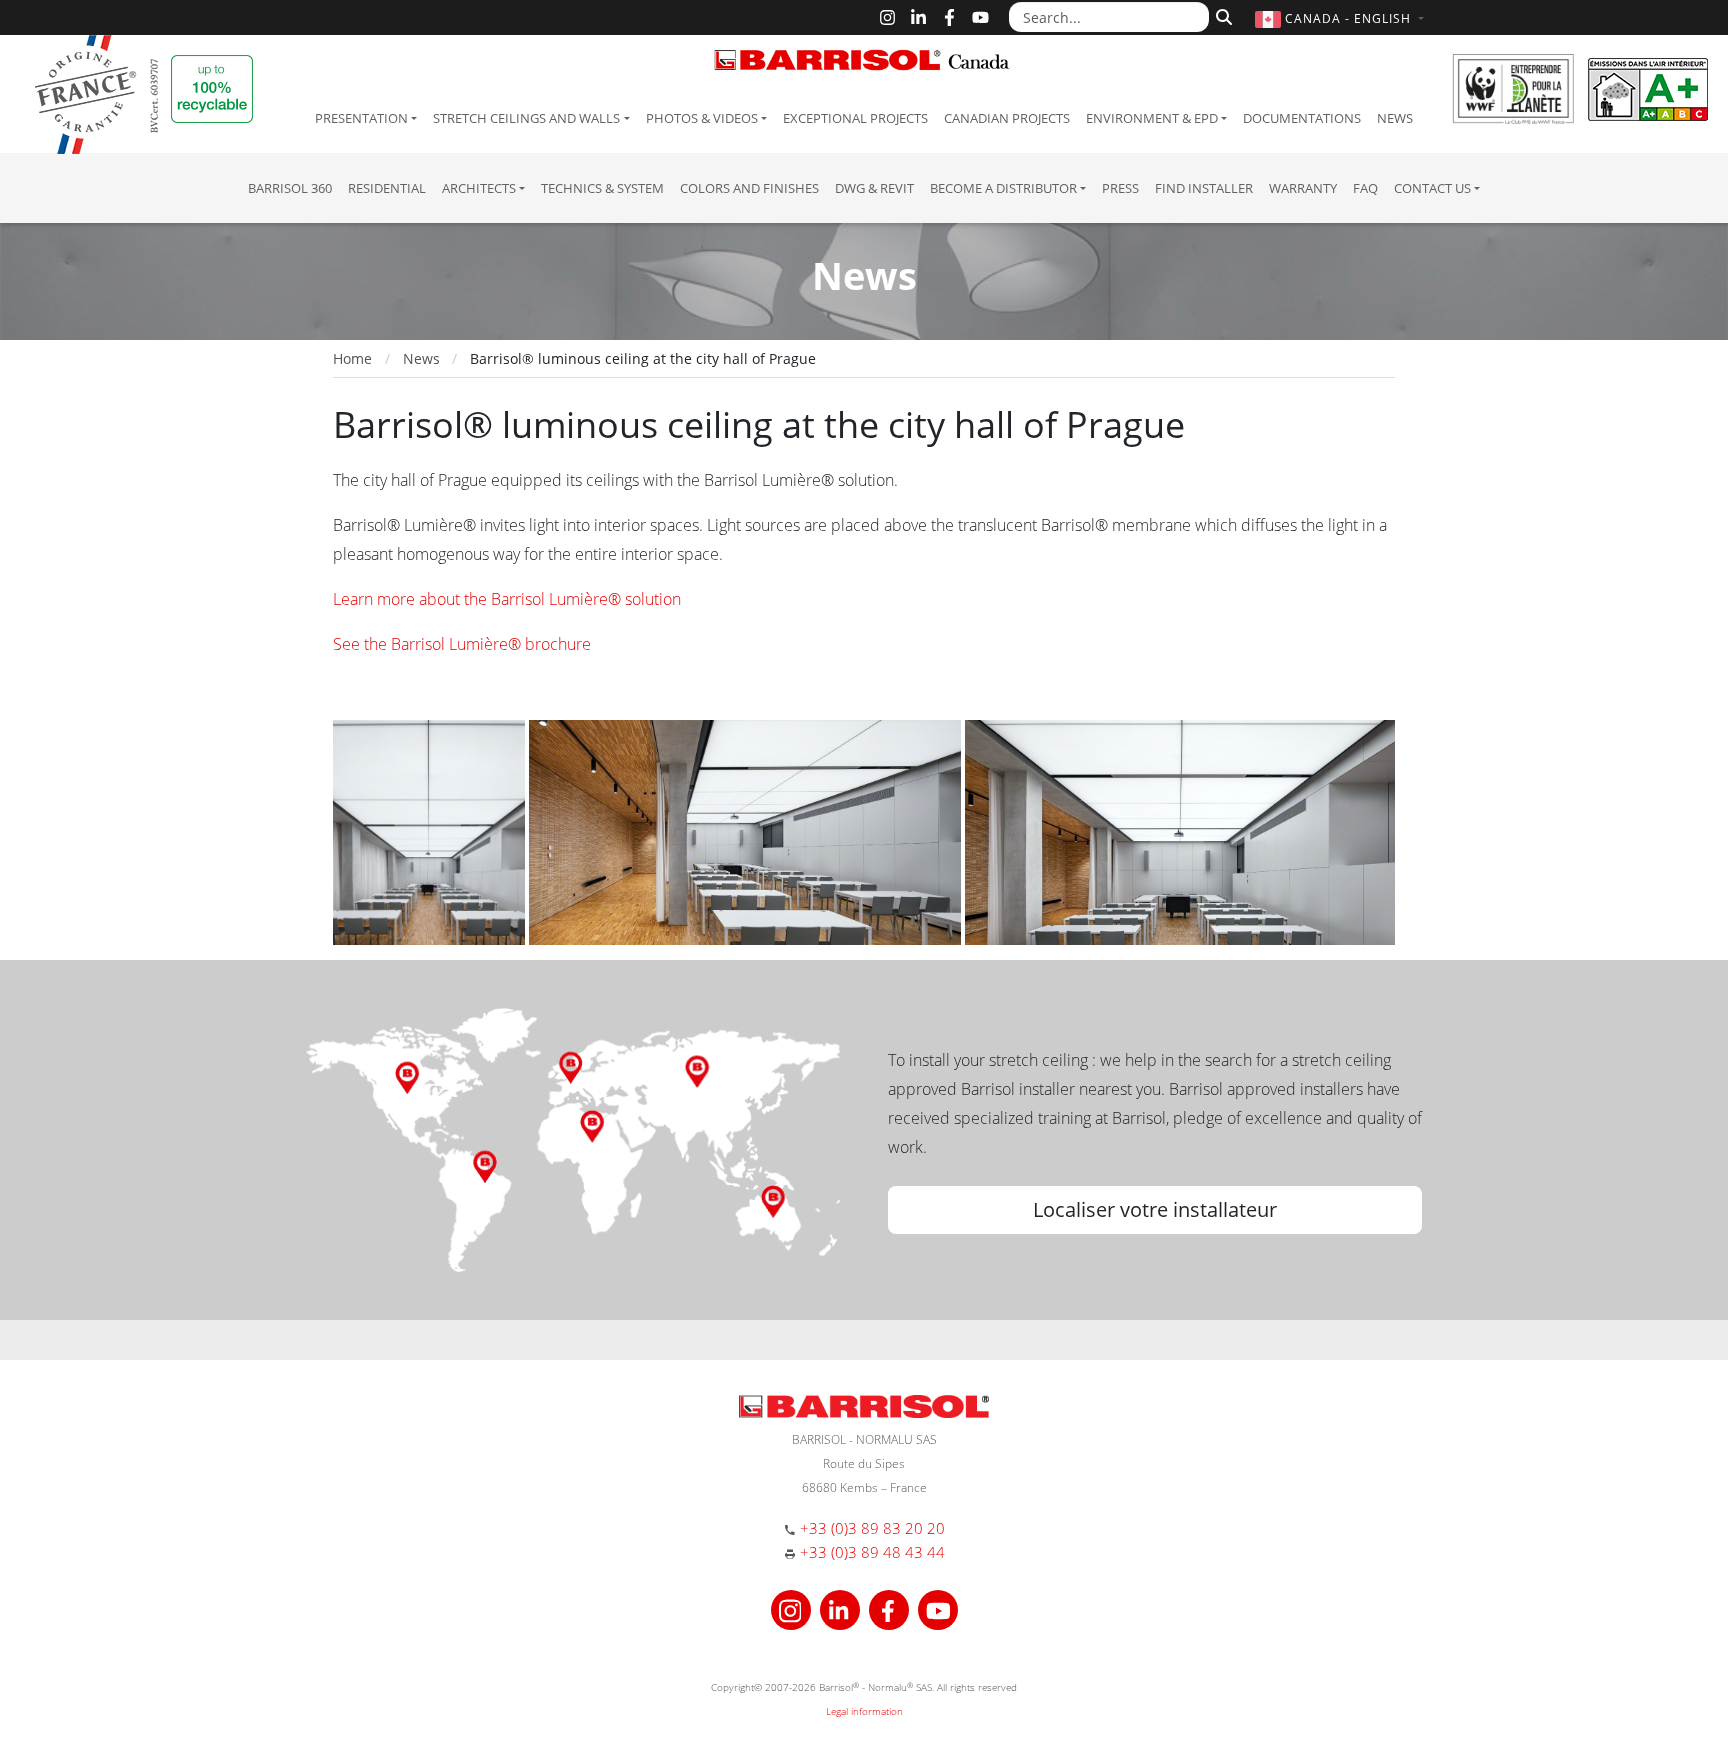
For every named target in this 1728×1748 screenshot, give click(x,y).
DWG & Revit (874, 188)
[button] (1342, 18)
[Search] (1221, 15)
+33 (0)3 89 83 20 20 (872, 1528)
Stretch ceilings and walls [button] (526, 118)
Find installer (1204, 188)
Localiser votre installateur (1155, 1209)
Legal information (864, 1711)
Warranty (1303, 188)
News (1395, 118)
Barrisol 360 (290, 188)
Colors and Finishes (749, 188)
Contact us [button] (1432, 188)
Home (352, 358)
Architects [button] (479, 188)
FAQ (1365, 188)
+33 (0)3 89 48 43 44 (872, 1552)
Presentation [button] (361, 118)
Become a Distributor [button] (1003, 188)
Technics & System (602, 188)
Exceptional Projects (855, 118)
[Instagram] (887, 17)
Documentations (1302, 118)
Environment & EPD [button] (1152, 118)
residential (387, 188)
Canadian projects (1007, 118)
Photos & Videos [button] (702, 118)
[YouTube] (980, 17)
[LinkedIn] (918, 17)
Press (1120, 188)
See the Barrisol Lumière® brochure (462, 644)
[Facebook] (949, 17)
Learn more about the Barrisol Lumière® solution (507, 599)
